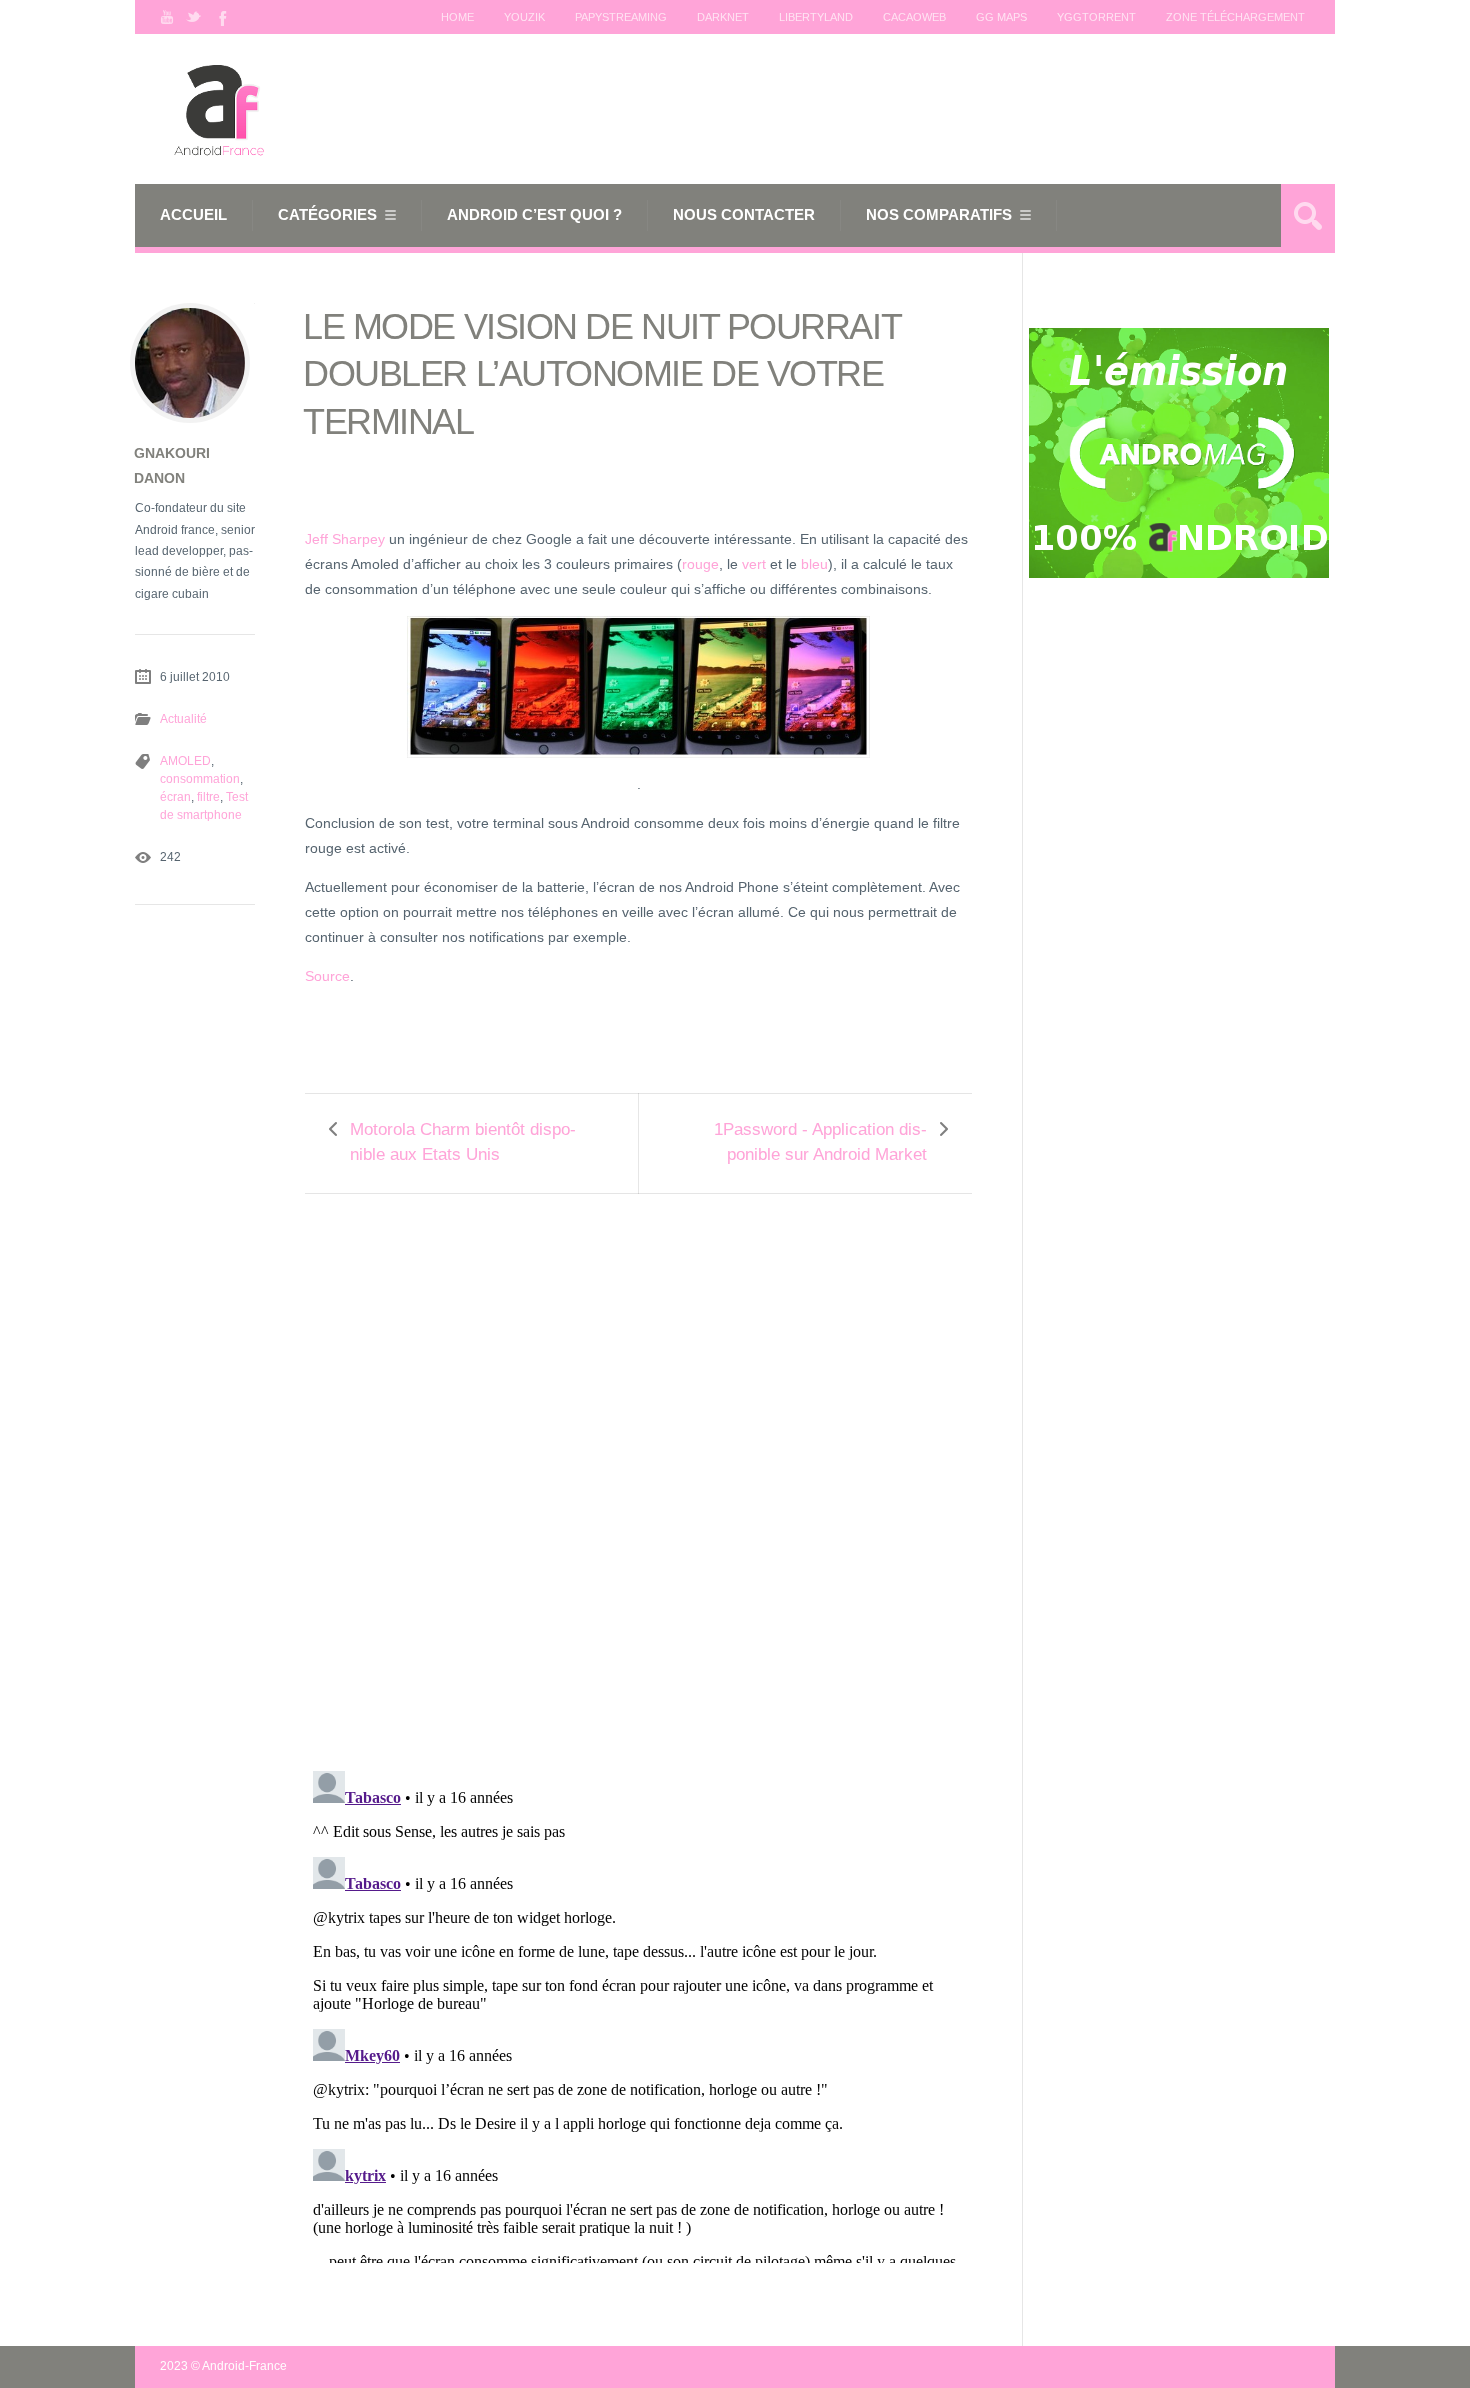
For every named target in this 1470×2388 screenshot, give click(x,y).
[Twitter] (194, 17)
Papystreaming (621, 17)
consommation (200, 779)
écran (175, 797)
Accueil (193, 214)
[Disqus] (638, 1469)
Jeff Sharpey (345, 539)
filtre (208, 797)
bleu (814, 564)
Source (327, 976)
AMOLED (185, 761)
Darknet (723, 17)
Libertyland (816, 17)
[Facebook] (221, 17)
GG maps (1001, 17)
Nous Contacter (744, 214)
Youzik (524, 17)
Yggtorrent (1096, 17)
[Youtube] (167, 17)
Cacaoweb (914, 17)
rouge (700, 564)
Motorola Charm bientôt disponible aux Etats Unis (463, 1142)
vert (754, 564)
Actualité (183, 719)
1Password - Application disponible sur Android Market (820, 1142)
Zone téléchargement (1235, 17)
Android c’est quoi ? (534, 214)
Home (457, 17)
